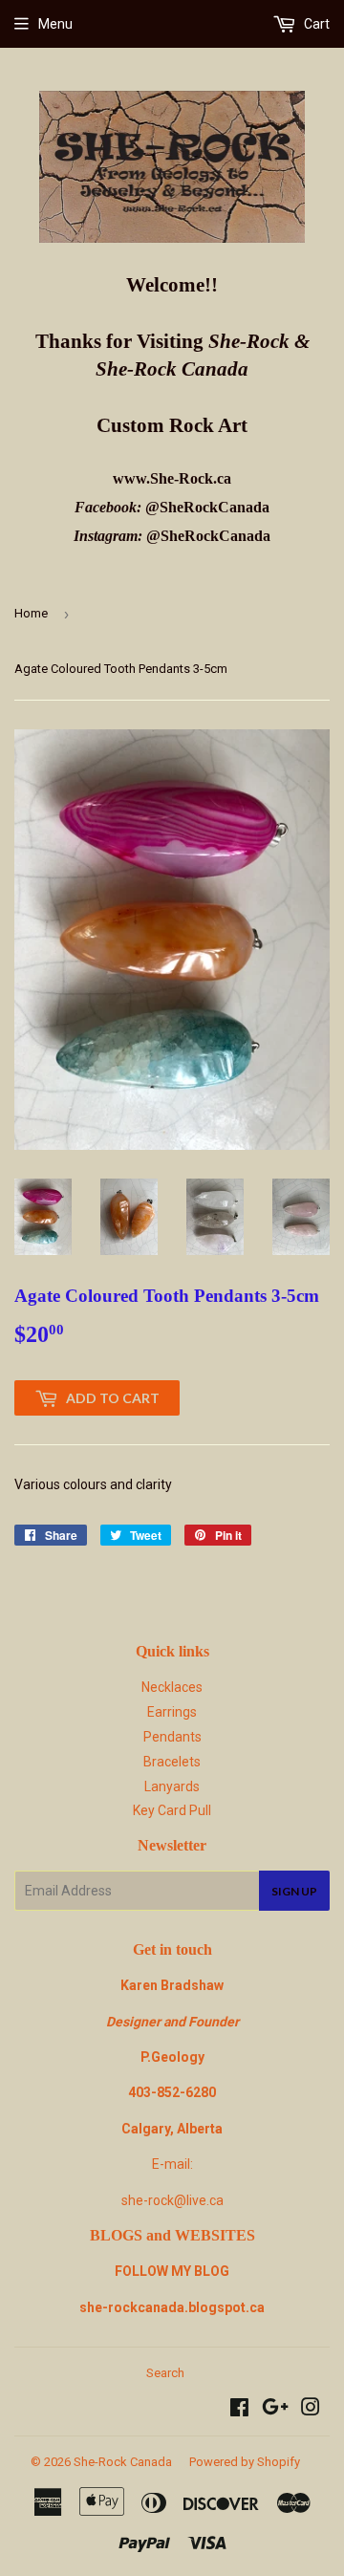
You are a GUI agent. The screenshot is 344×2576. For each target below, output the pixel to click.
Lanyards (172, 1786)
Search (165, 2373)
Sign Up (294, 1891)
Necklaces (172, 1687)
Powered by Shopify (245, 2462)
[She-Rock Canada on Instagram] (311, 2410)
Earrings (172, 1712)
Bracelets (172, 1762)
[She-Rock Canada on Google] (275, 2410)
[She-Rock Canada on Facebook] (239, 2410)
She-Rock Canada (123, 2462)
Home (31, 613)
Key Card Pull (172, 1810)
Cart (315, 24)
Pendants (172, 1737)
